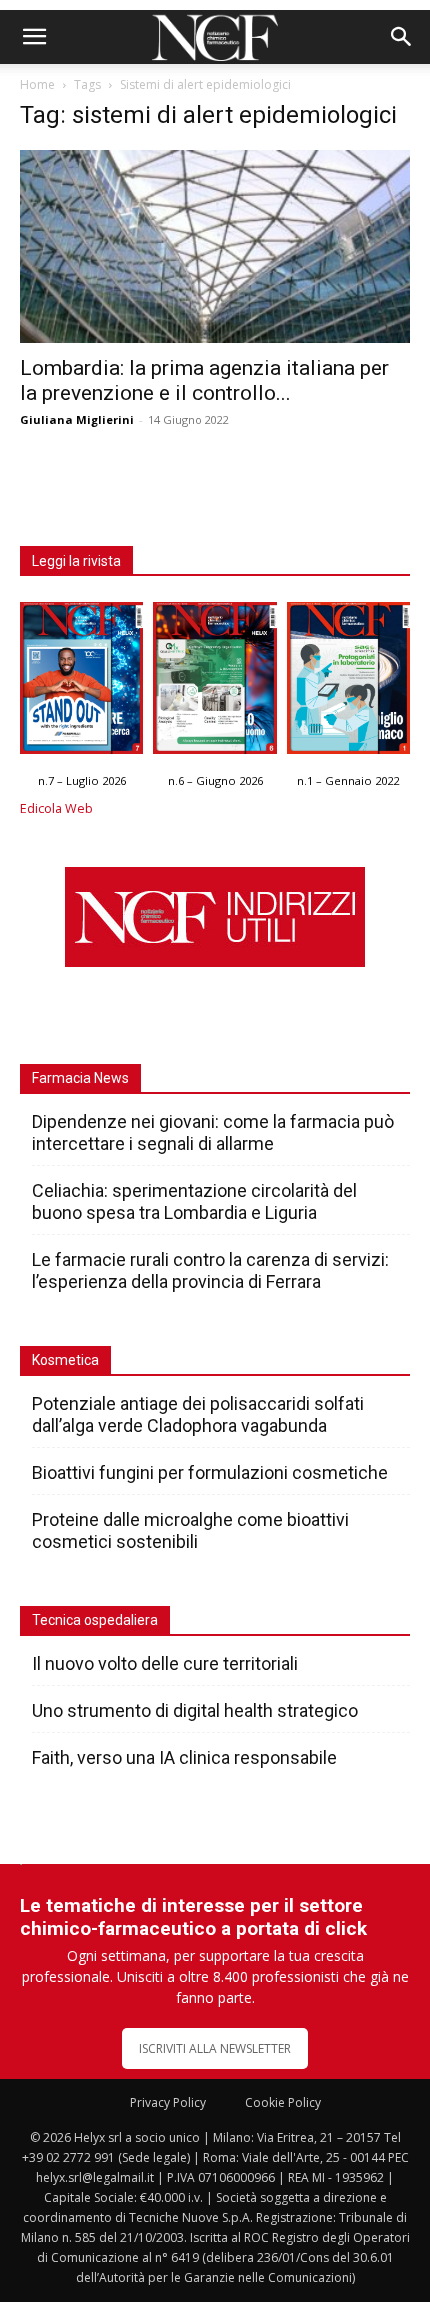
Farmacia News (80, 1078)
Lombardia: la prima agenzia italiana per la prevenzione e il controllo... (204, 380)
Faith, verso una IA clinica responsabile (184, 1757)
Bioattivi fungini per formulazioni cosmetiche (210, 1472)
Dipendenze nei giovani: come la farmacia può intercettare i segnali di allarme (213, 1132)
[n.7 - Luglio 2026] (81, 683)
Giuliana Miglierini (77, 419)
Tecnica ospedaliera (95, 1620)
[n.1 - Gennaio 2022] (348, 683)
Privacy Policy (168, 2102)
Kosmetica (65, 1360)
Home (37, 84)
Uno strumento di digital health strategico (195, 1710)
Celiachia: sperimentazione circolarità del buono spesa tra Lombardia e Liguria (194, 1201)
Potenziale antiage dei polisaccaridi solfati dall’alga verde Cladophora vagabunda (198, 1414)
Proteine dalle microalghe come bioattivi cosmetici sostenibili (190, 1530)
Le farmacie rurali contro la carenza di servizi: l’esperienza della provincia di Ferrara (210, 1270)
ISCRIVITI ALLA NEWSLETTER (215, 2048)
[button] (34, 37)
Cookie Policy (283, 2102)
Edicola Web (56, 808)
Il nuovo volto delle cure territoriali (167, 1663)
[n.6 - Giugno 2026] (214, 683)
